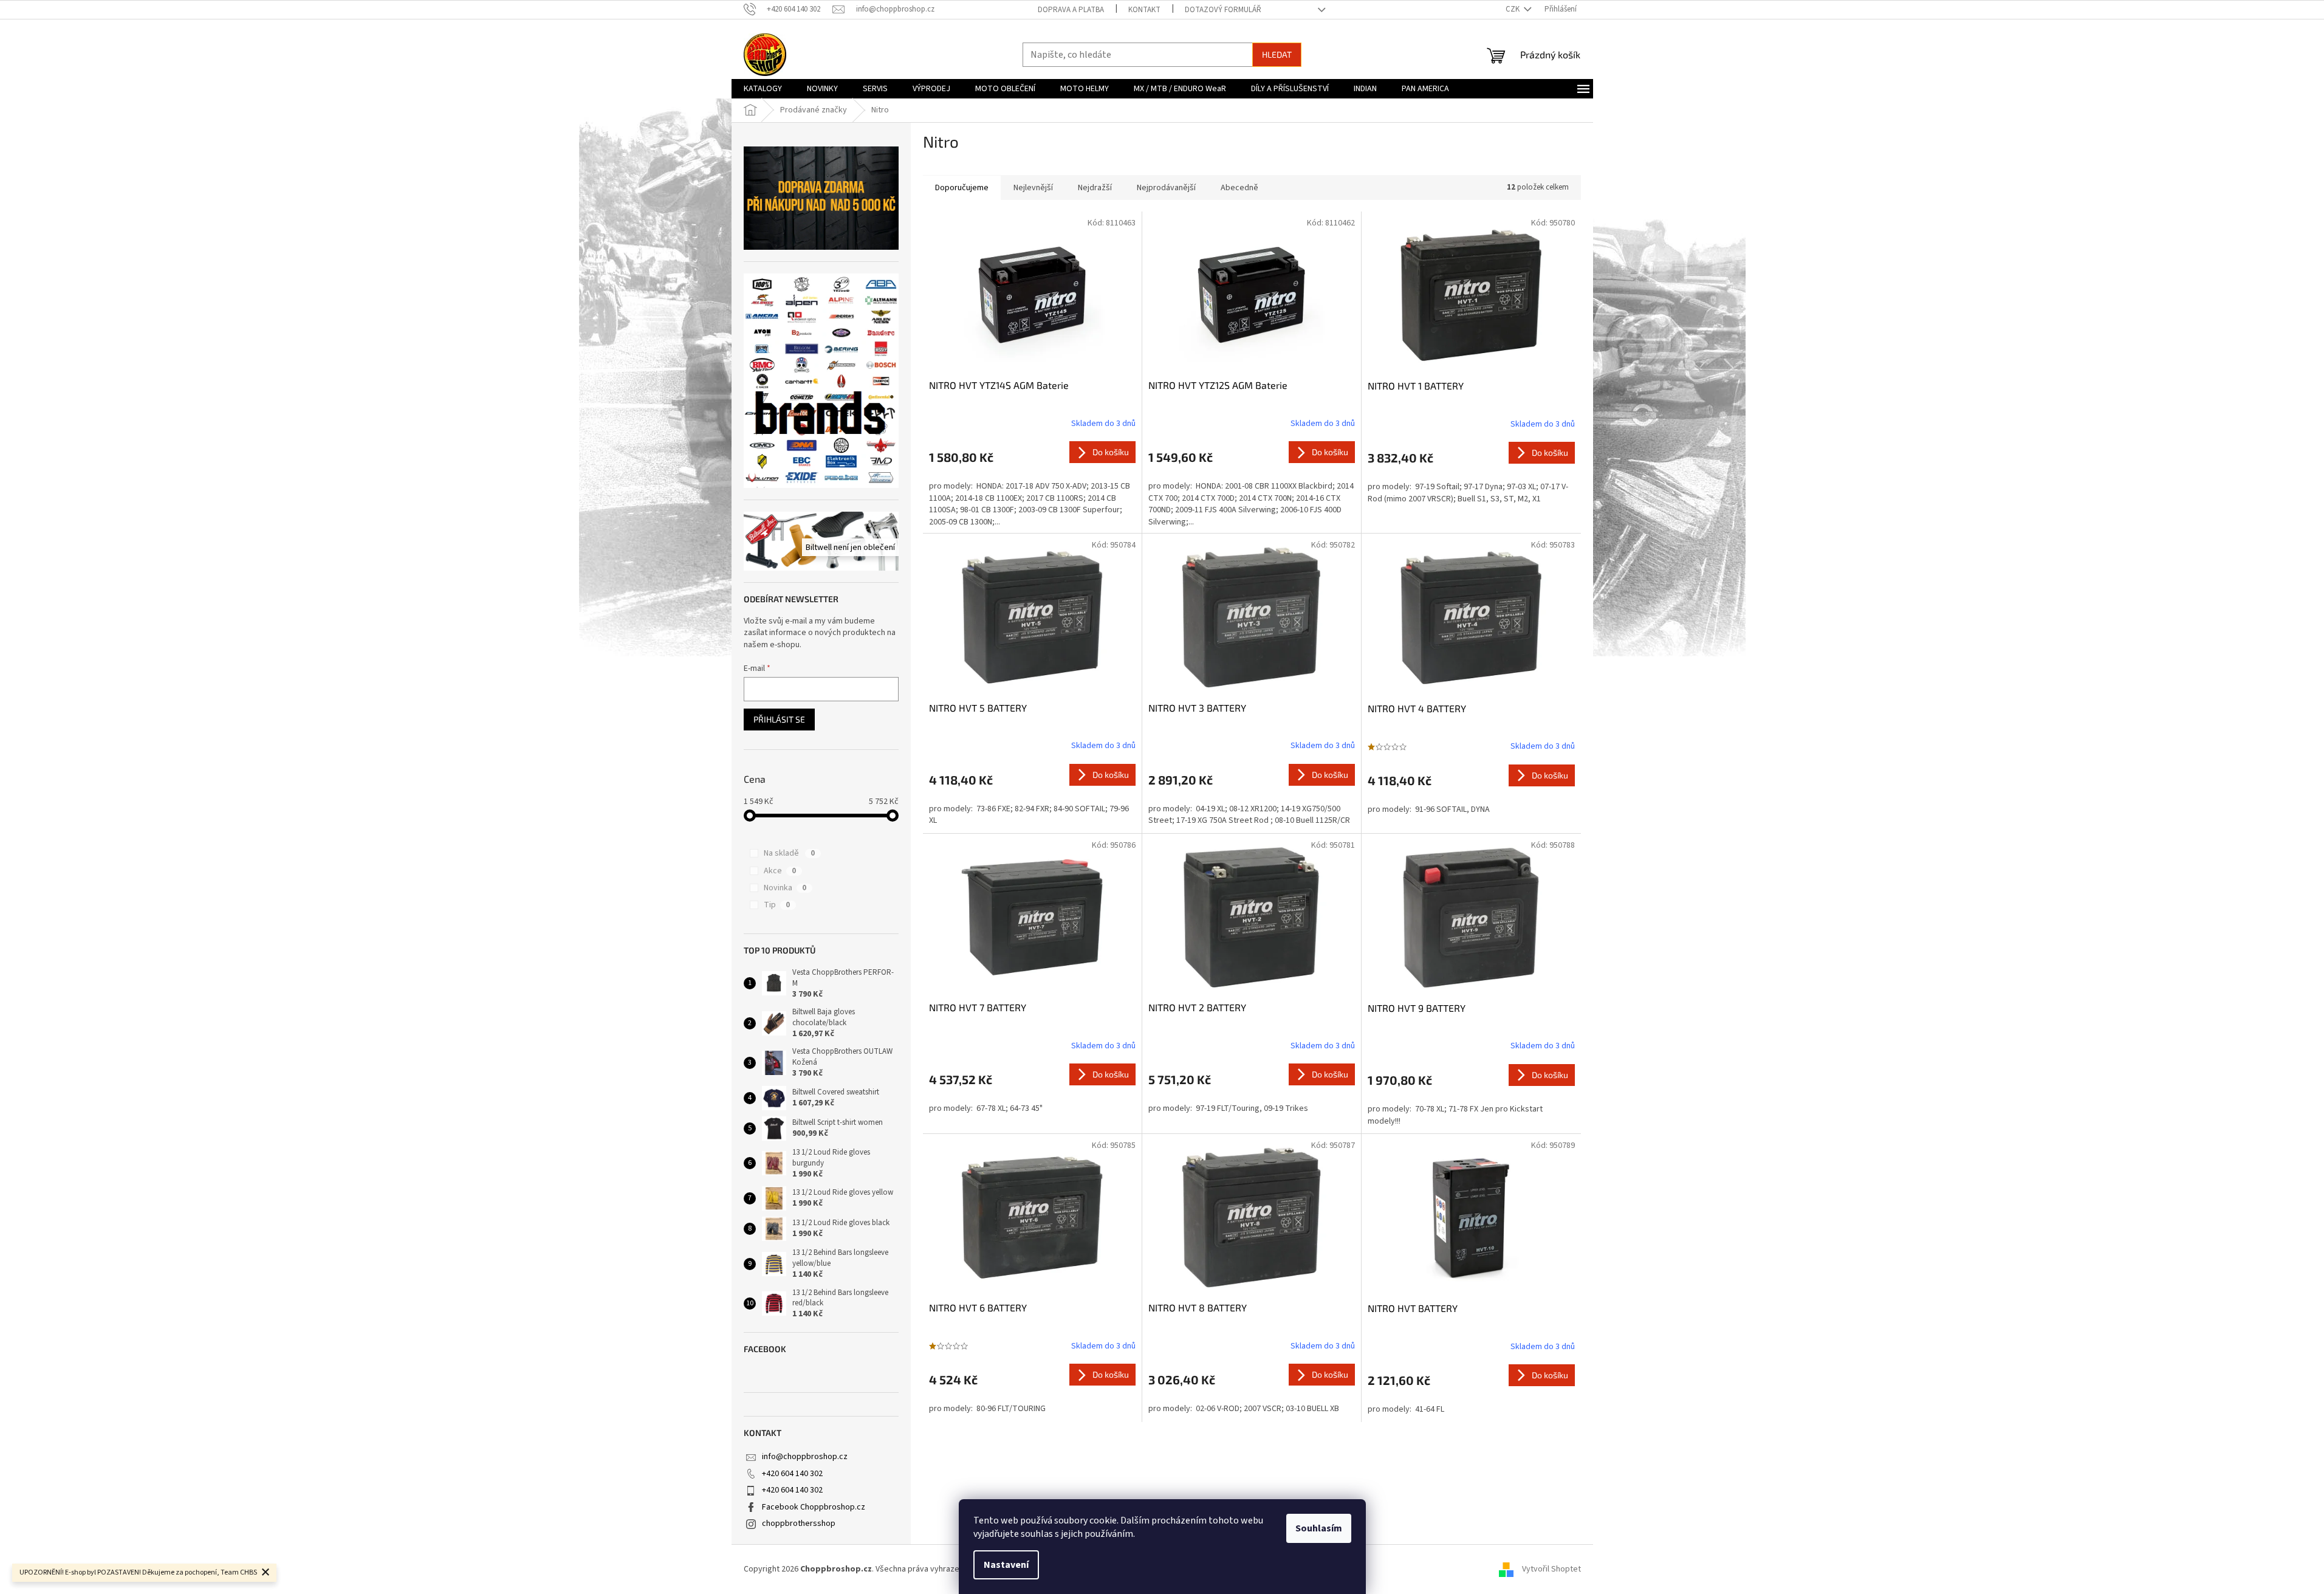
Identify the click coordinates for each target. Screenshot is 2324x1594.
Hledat (1277, 54)
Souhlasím (1319, 1528)
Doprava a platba (1071, 10)
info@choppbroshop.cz (805, 1457)
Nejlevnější (1033, 188)
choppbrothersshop (799, 1524)
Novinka (785, 888)
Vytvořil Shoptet (1551, 1569)
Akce (780, 871)
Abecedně (1239, 188)
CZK (1513, 9)
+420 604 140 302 (792, 1474)
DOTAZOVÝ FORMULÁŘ (1223, 10)
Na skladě (789, 853)
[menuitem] (763, 89)
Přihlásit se (779, 719)
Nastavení (1006, 1565)
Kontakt (1144, 10)
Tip (777, 905)
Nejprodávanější (1166, 188)
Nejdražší (1095, 188)
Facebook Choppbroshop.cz (814, 1507)
